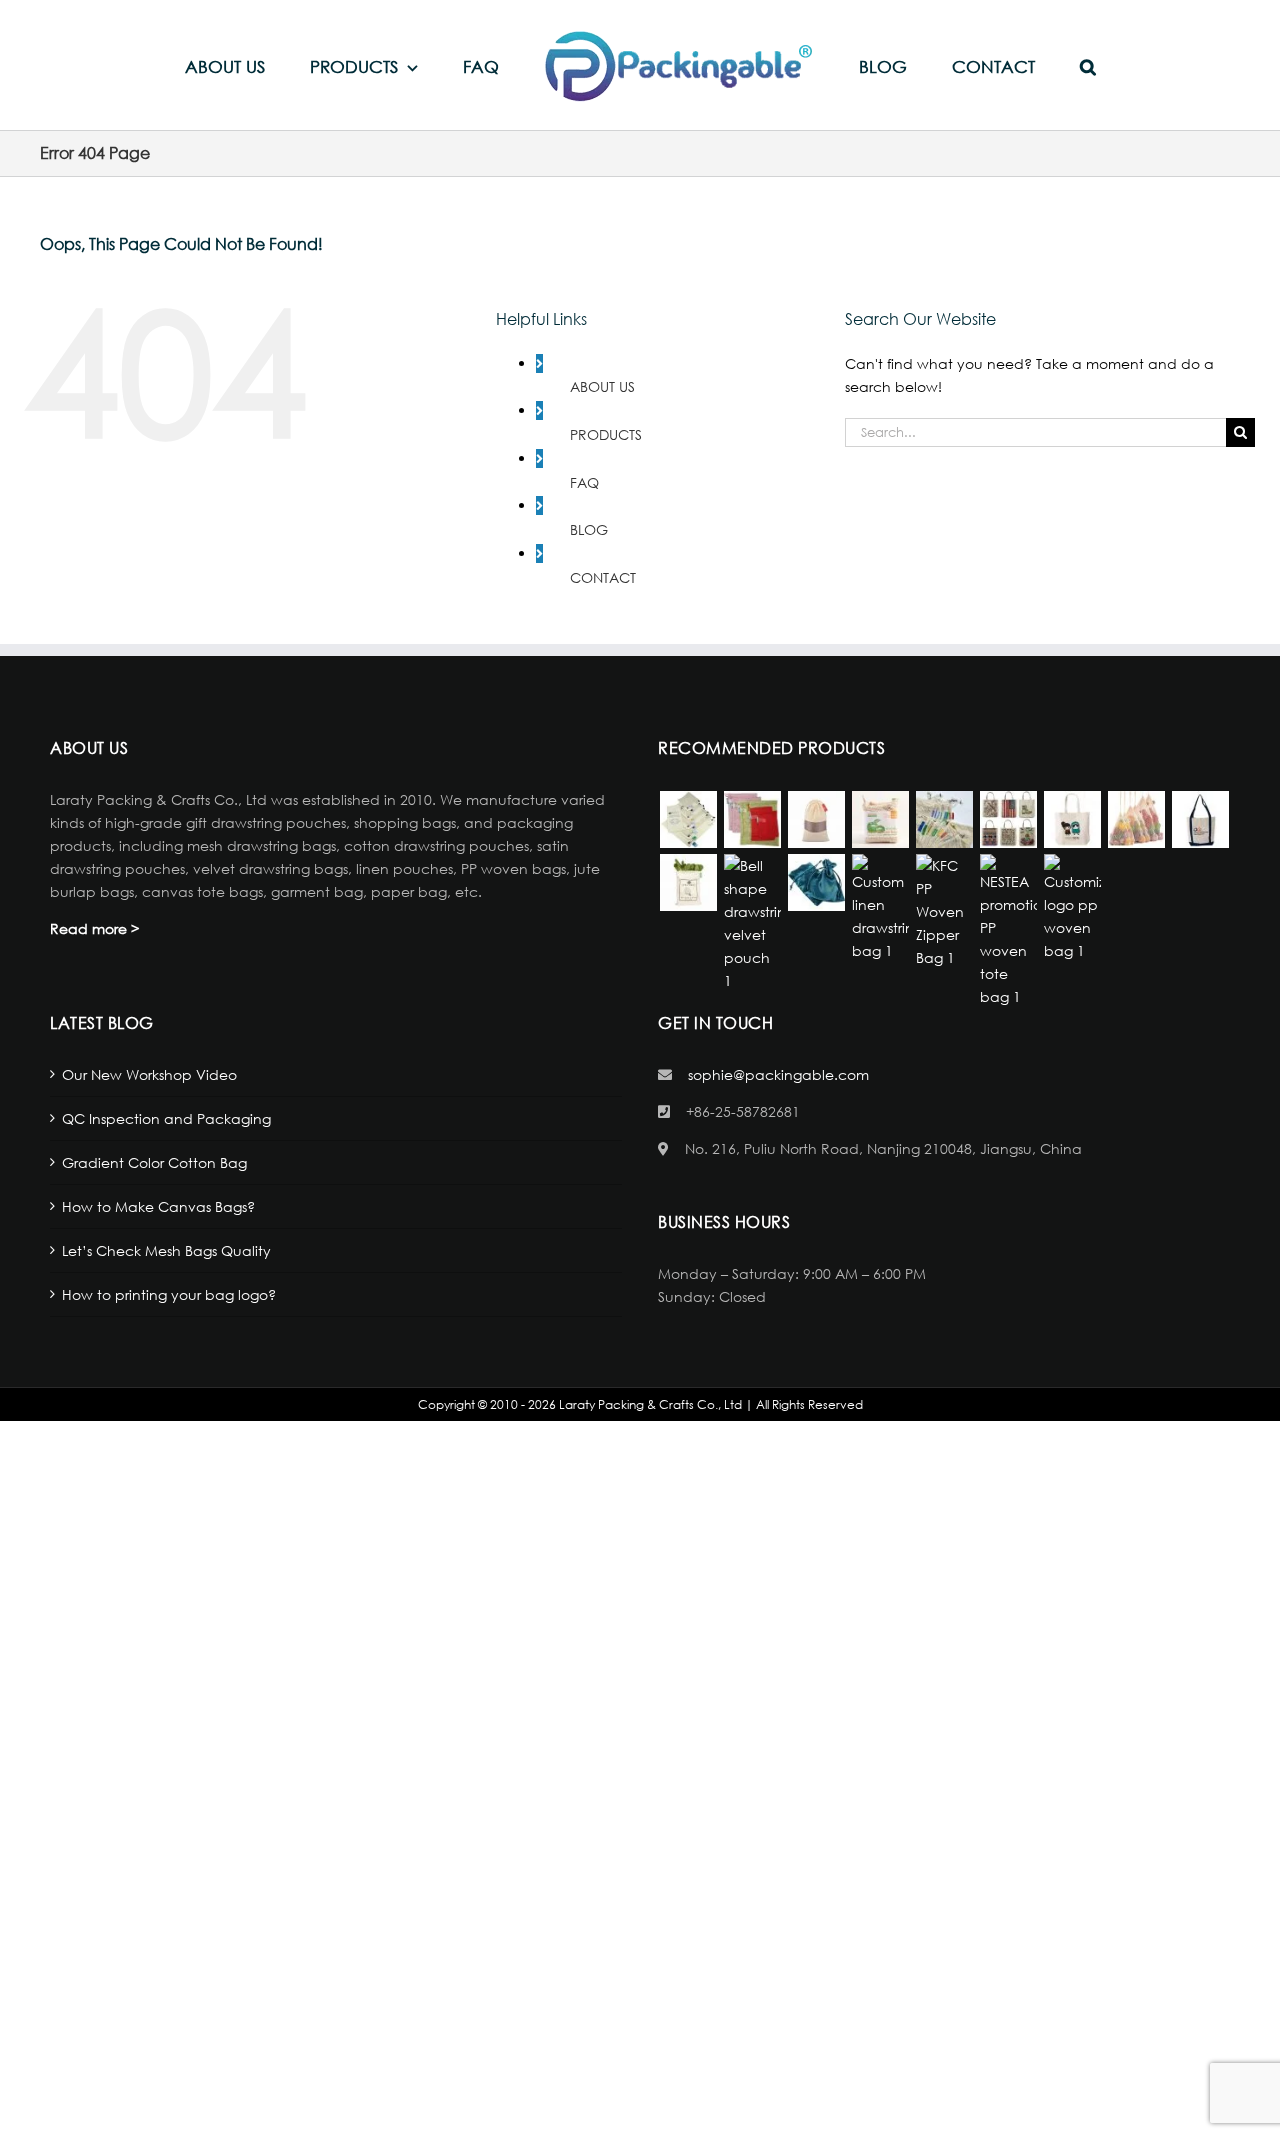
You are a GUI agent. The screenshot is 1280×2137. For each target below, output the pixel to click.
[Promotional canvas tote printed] (1008, 819)
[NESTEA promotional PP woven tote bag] (1008, 931)
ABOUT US (602, 386)
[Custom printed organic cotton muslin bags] (688, 882)
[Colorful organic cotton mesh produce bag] (752, 819)
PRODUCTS (606, 434)
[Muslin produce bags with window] (816, 819)
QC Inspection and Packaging (166, 1118)
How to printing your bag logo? (169, 1294)
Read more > (94, 928)
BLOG (589, 529)
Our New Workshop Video (149, 1074)
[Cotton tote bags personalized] (1072, 819)
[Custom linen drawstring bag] (880, 908)
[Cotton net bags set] (1136, 819)
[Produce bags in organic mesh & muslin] (688, 819)
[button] (1015, 65)
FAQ (584, 482)
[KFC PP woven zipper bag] (944, 911)
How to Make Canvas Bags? (158, 1206)
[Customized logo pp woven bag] (1072, 908)
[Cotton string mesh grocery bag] (944, 819)
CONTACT (603, 577)
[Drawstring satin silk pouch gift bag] (816, 882)
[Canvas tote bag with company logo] (1200, 819)
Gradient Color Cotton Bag (154, 1162)
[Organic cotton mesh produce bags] (880, 819)
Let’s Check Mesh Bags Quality (166, 1250)
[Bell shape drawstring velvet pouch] (752, 923)
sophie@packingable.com (778, 1074)
